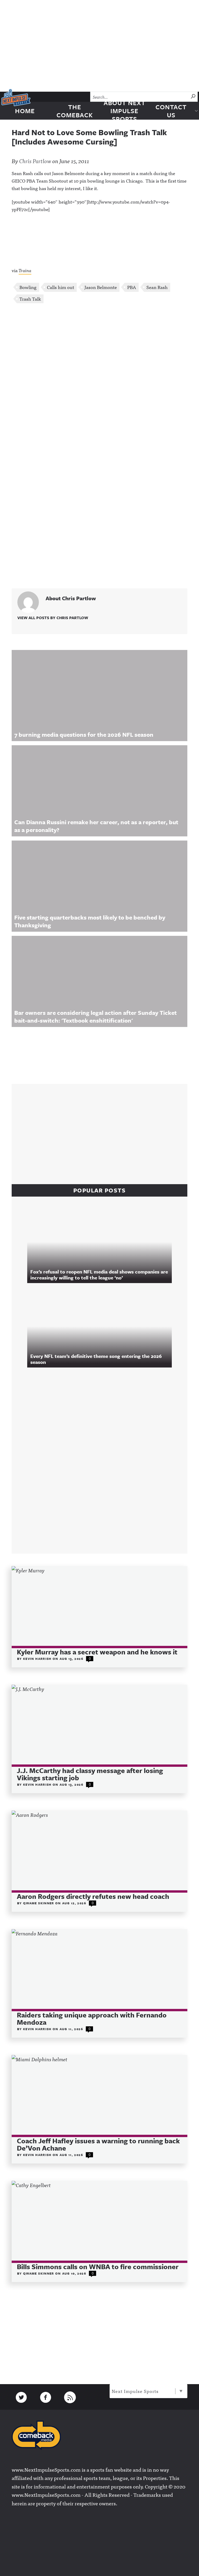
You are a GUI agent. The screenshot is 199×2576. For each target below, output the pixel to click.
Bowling (28, 287)
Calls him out (61, 287)
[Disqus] (99, 377)
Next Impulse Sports (135, 2391)
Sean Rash (157, 287)
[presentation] (99, 1607)
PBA (132, 287)
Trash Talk (30, 299)
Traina (25, 270)
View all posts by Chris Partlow (53, 618)
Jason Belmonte (101, 287)
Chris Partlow (35, 161)
